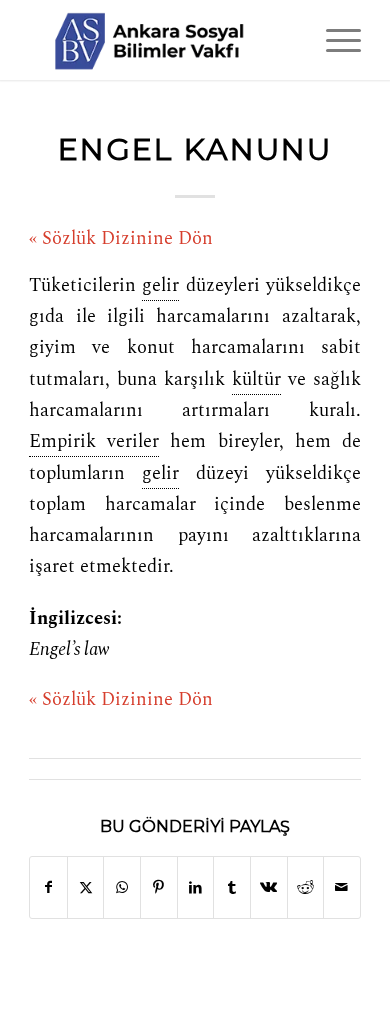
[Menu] (333, 40)
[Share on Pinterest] (159, 887)
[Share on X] (86, 887)
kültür (256, 380)
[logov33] (161, 40)
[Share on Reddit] (306, 887)
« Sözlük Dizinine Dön (121, 239)
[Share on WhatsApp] (122, 887)
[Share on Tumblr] (232, 887)
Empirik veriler (94, 442)
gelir (160, 286)
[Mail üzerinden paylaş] (342, 887)
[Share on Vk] (269, 887)
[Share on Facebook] (48, 887)
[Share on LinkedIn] (196, 887)
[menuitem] (333, 40)
